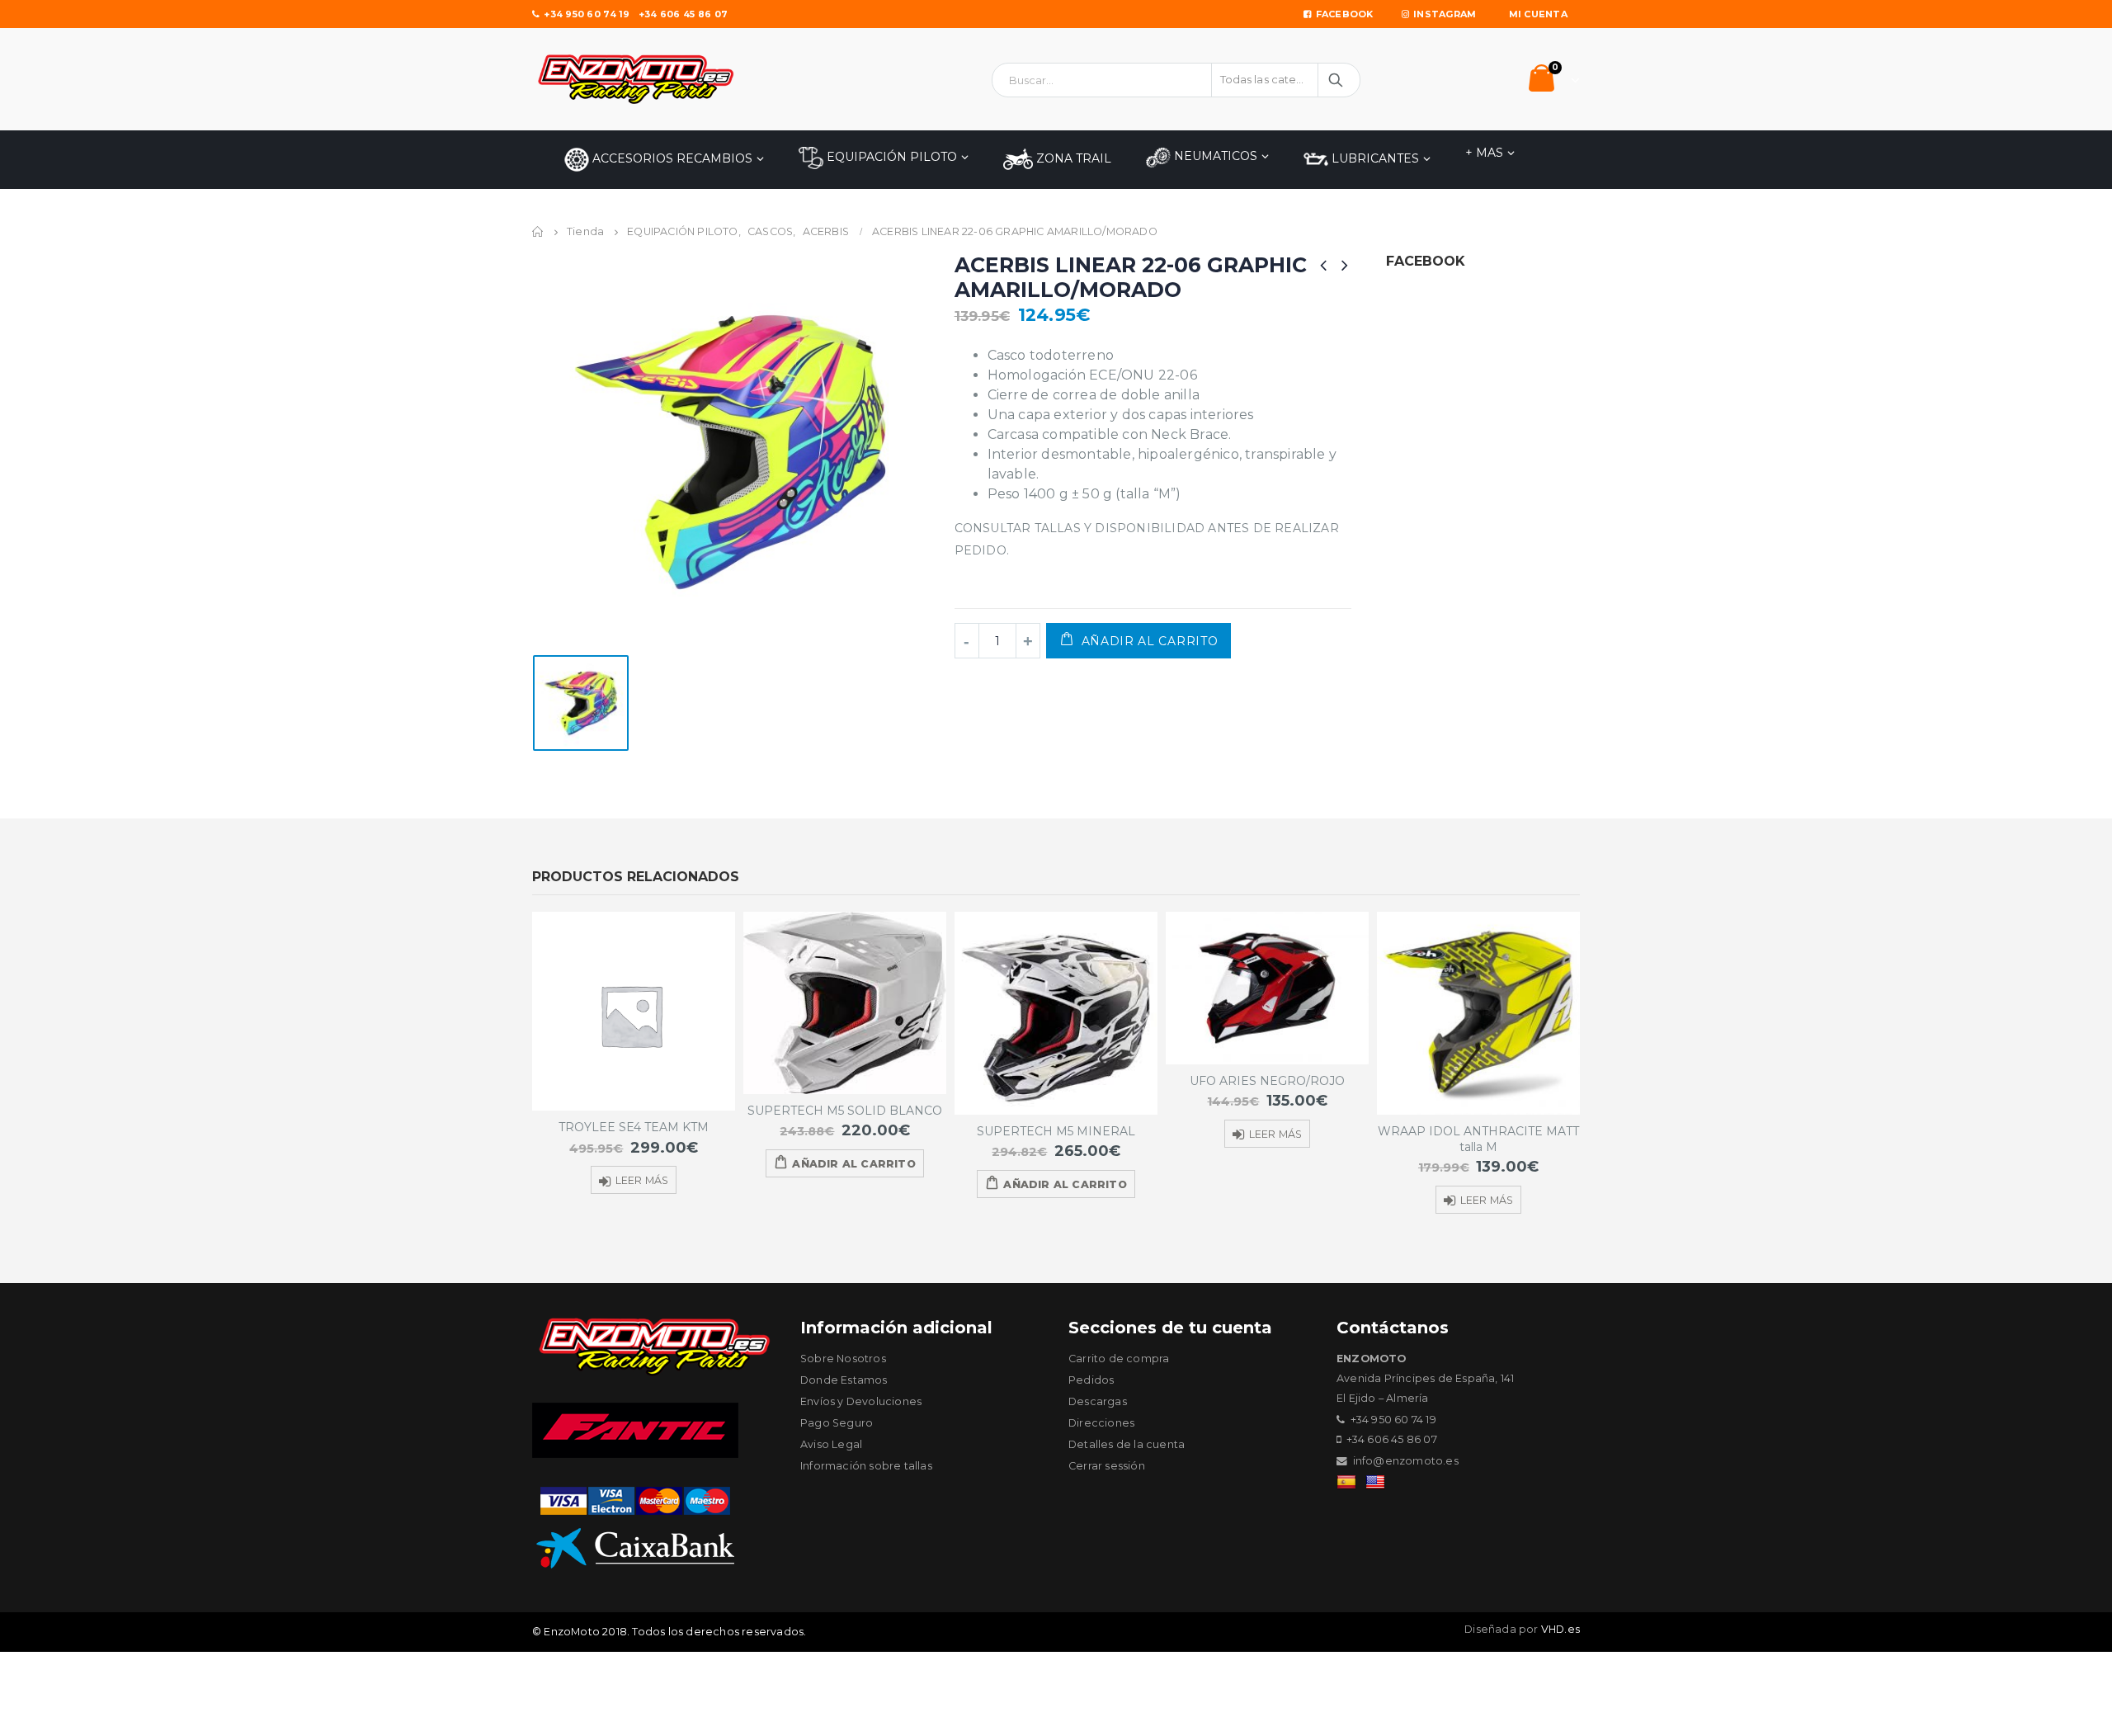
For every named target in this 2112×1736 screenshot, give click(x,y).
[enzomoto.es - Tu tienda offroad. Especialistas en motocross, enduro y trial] (635, 79)
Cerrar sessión (1107, 1466)
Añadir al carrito (1150, 641)
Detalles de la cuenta (1127, 1444)
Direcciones (1101, 1423)
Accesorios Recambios (671, 158)
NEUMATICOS (1214, 156)
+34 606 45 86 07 (683, 14)
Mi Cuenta (1538, 14)
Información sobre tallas (866, 1466)
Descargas (1098, 1401)
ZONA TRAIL (1072, 158)
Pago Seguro (837, 1423)
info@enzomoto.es (1406, 1461)
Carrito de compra (1119, 1359)
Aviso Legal (831, 1444)
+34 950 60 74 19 (587, 14)
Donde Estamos (844, 1380)
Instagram (1445, 14)
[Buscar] (1337, 80)
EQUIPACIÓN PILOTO (890, 157)
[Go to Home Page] (538, 232)
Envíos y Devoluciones (861, 1401)
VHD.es (1560, 1629)
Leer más (642, 1180)
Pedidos (1091, 1380)
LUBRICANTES (1374, 158)
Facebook (1345, 14)
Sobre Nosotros (843, 1359)
